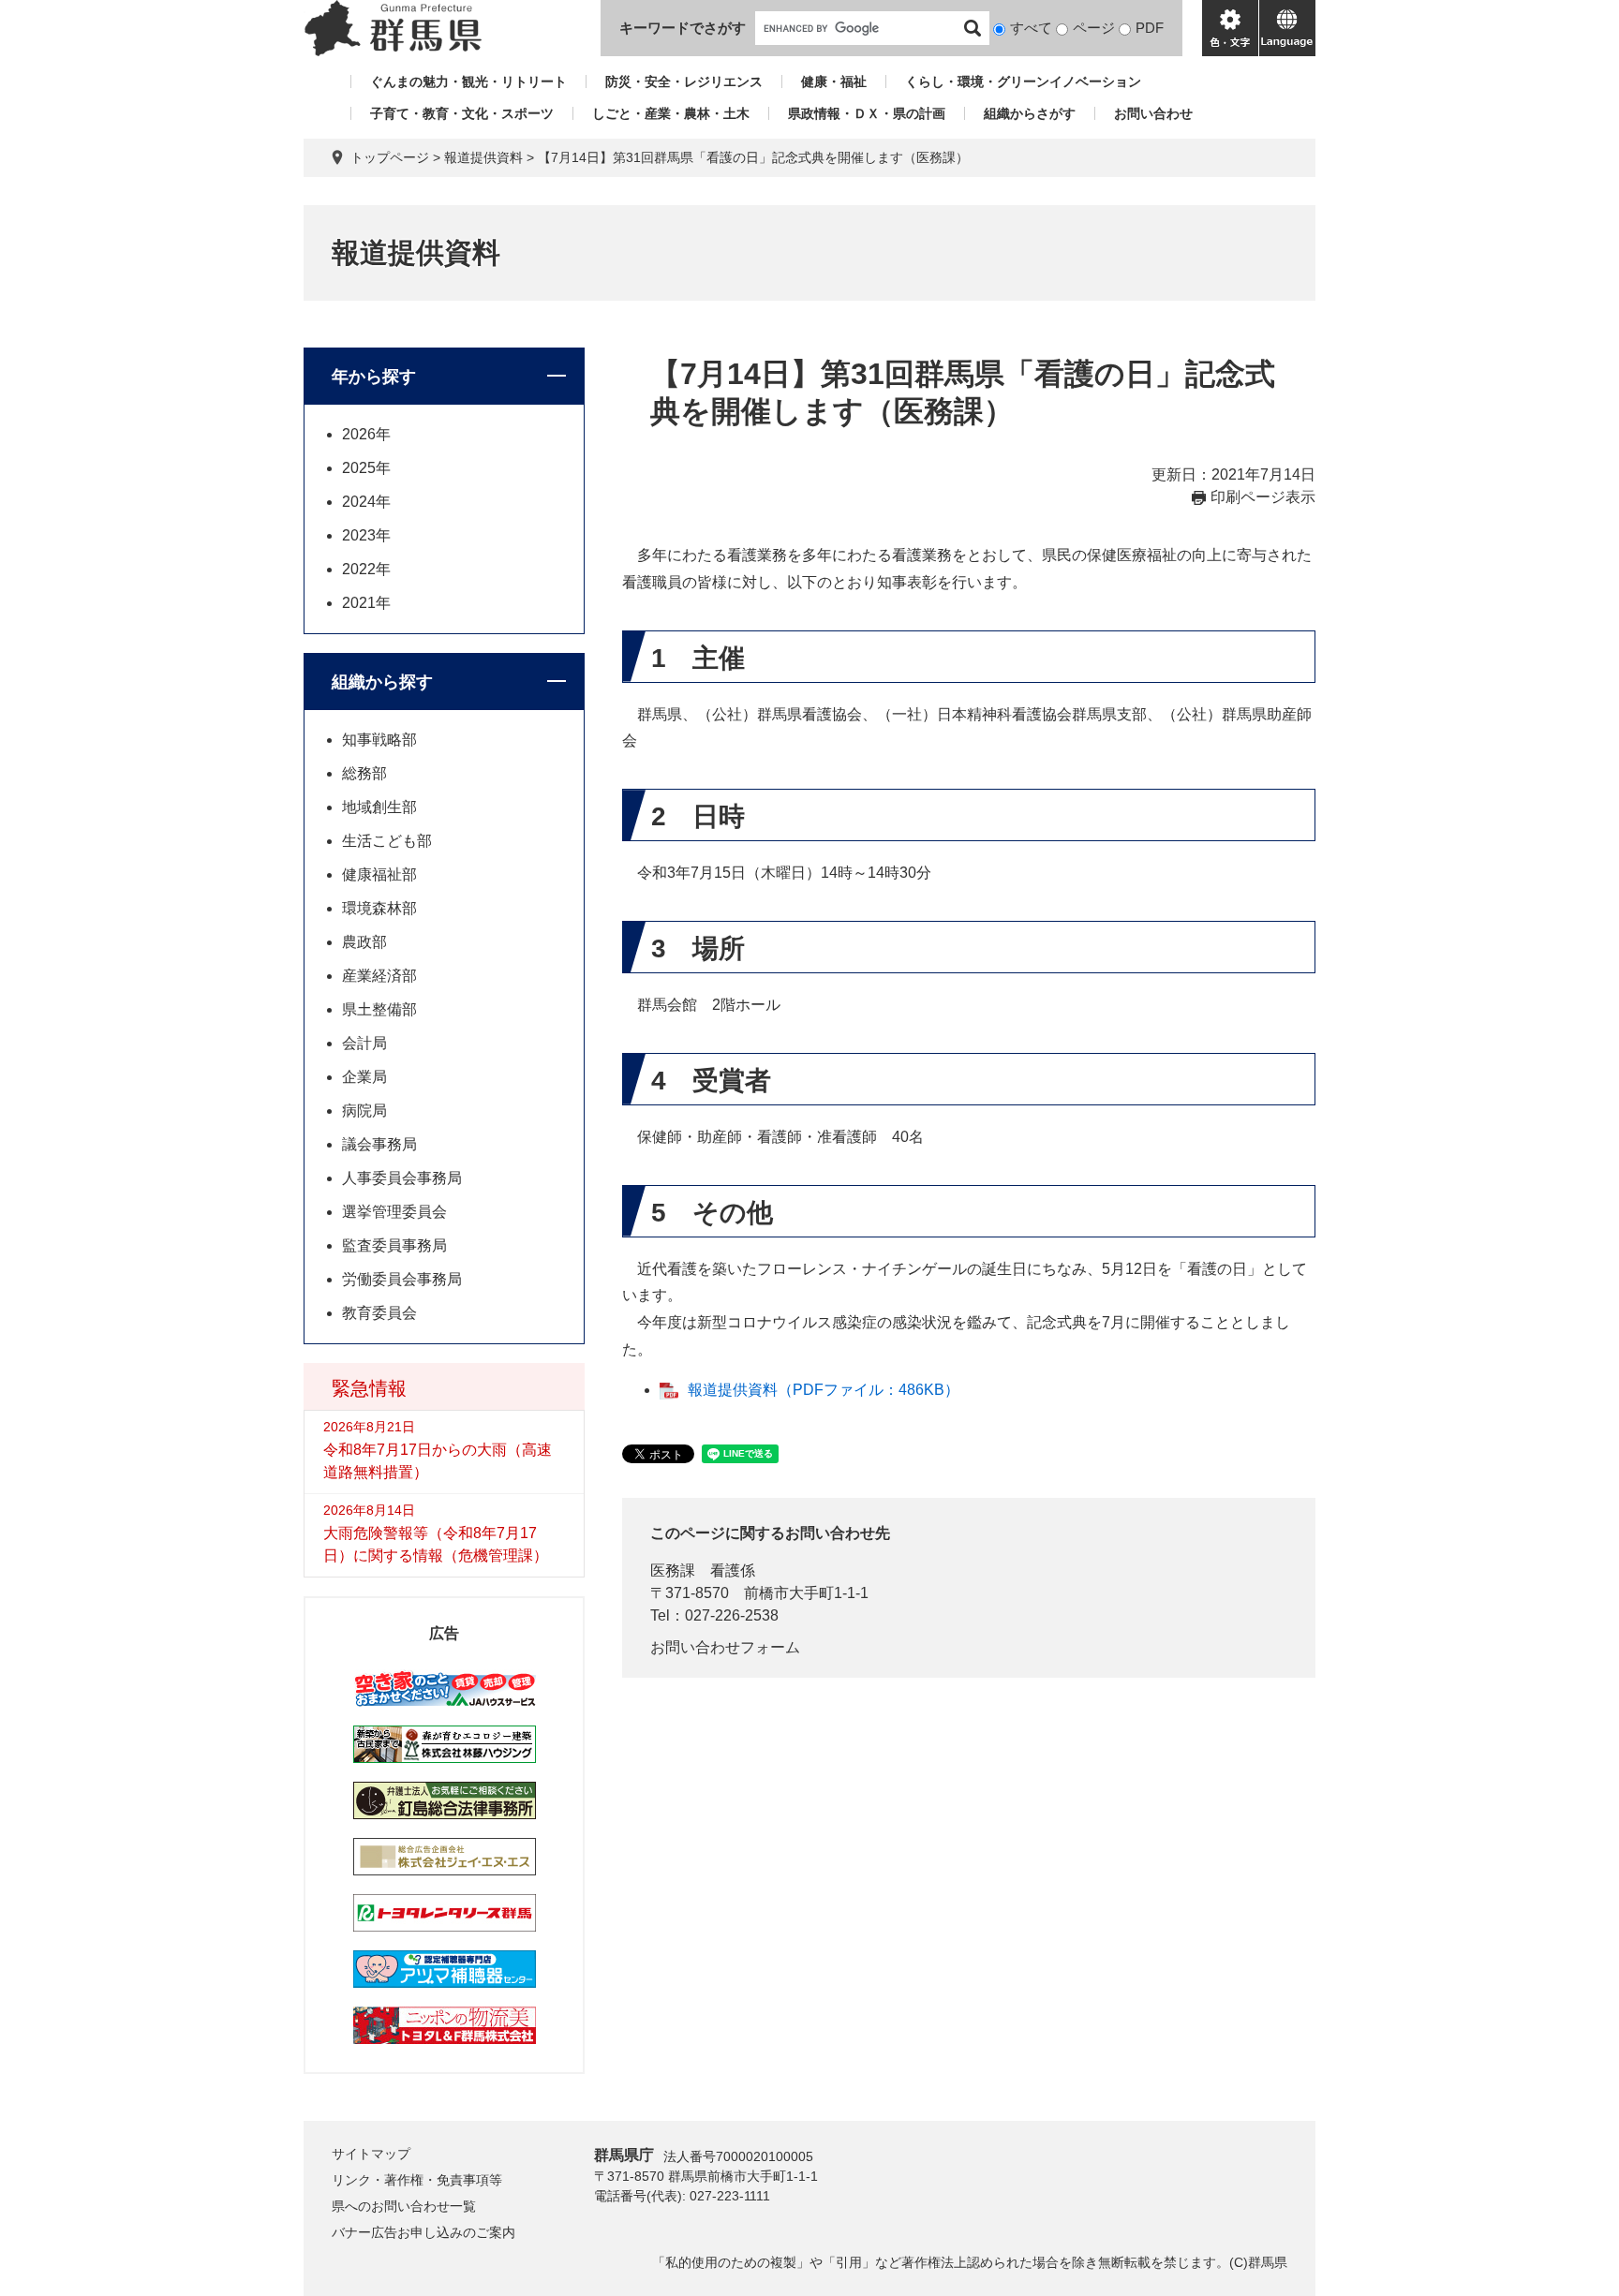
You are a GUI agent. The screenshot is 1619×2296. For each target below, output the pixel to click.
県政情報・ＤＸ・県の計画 (867, 113)
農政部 (364, 942)
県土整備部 (379, 1009)
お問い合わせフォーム (725, 1647)
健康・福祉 (834, 81)
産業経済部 (379, 976)
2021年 (366, 603)
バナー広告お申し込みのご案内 (423, 2232)
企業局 (364, 1077)
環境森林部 (379, 908)
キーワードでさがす (683, 28)
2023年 (366, 535)
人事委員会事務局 (402, 1178)
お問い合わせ (1153, 113)
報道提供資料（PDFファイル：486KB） (824, 1390)
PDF (1150, 28)
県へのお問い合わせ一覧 (404, 2206)
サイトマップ (371, 2154)
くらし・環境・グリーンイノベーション (1023, 81)
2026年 (366, 434)
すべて (1031, 28)
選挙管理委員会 (394, 1212)
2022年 (366, 569)
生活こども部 (387, 841)
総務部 (364, 773)
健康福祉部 (379, 874)
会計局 (364, 1043)
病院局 (364, 1111)
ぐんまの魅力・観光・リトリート (468, 81)
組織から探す (382, 682)
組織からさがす (1030, 113)
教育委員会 (379, 1313)
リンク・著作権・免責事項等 (417, 2180)
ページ (1094, 28)
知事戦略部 (379, 740)
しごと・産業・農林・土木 (671, 113)
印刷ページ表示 (1263, 497)
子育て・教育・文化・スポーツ (462, 113)
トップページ (390, 157)
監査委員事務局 (394, 1245)
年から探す (374, 377)
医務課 (673, 1570)
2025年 (366, 468)
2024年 (366, 502)
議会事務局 (379, 1144)
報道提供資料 (483, 157)
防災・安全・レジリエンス (684, 81)
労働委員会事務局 (402, 1279)
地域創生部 (379, 807)
